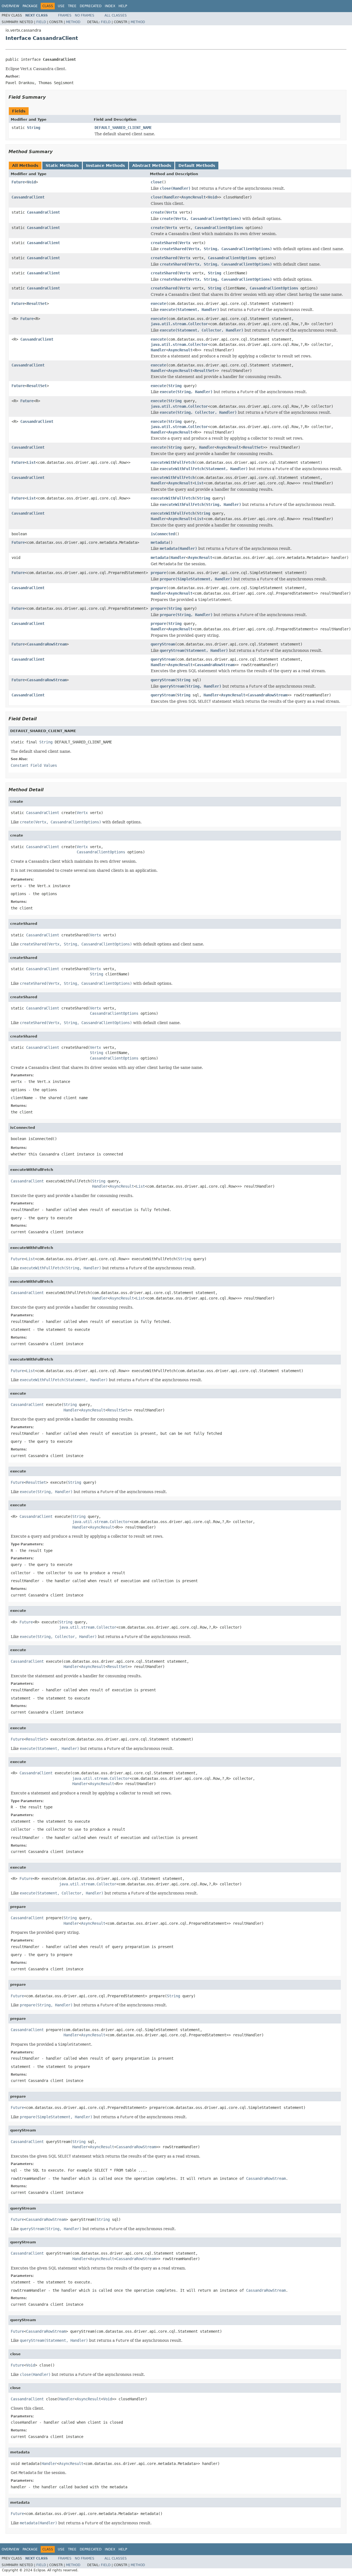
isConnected (163, 534)
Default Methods (197, 166)
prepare (158, 573)
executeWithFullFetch (173, 462)
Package (30, 6)
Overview (10, 6)
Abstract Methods (152, 166)
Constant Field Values (34, 765)
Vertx (172, 212)
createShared (164, 243)
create (157, 212)
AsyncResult (194, 197)
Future (18, 182)
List (31, 462)
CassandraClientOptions (219, 228)
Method (73, 22)
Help (123, 6)
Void (31, 182)
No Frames (85, 15)
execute (158, 304)
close (156, 182)
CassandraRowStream (47, 644)
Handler (172, 197)
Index (110, 6)
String (34, 128)
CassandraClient (28, 197)
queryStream (163, 644)
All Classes (116, 15)
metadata (159, 542)
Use (61, 6)
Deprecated (91, 6)
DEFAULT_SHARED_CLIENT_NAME (123, 128)
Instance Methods (105, 166)
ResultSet (37, 304)
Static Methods (62, 166)
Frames (65, 15)
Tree (72, 6)
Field (41, 22)
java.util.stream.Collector (179, 324)
